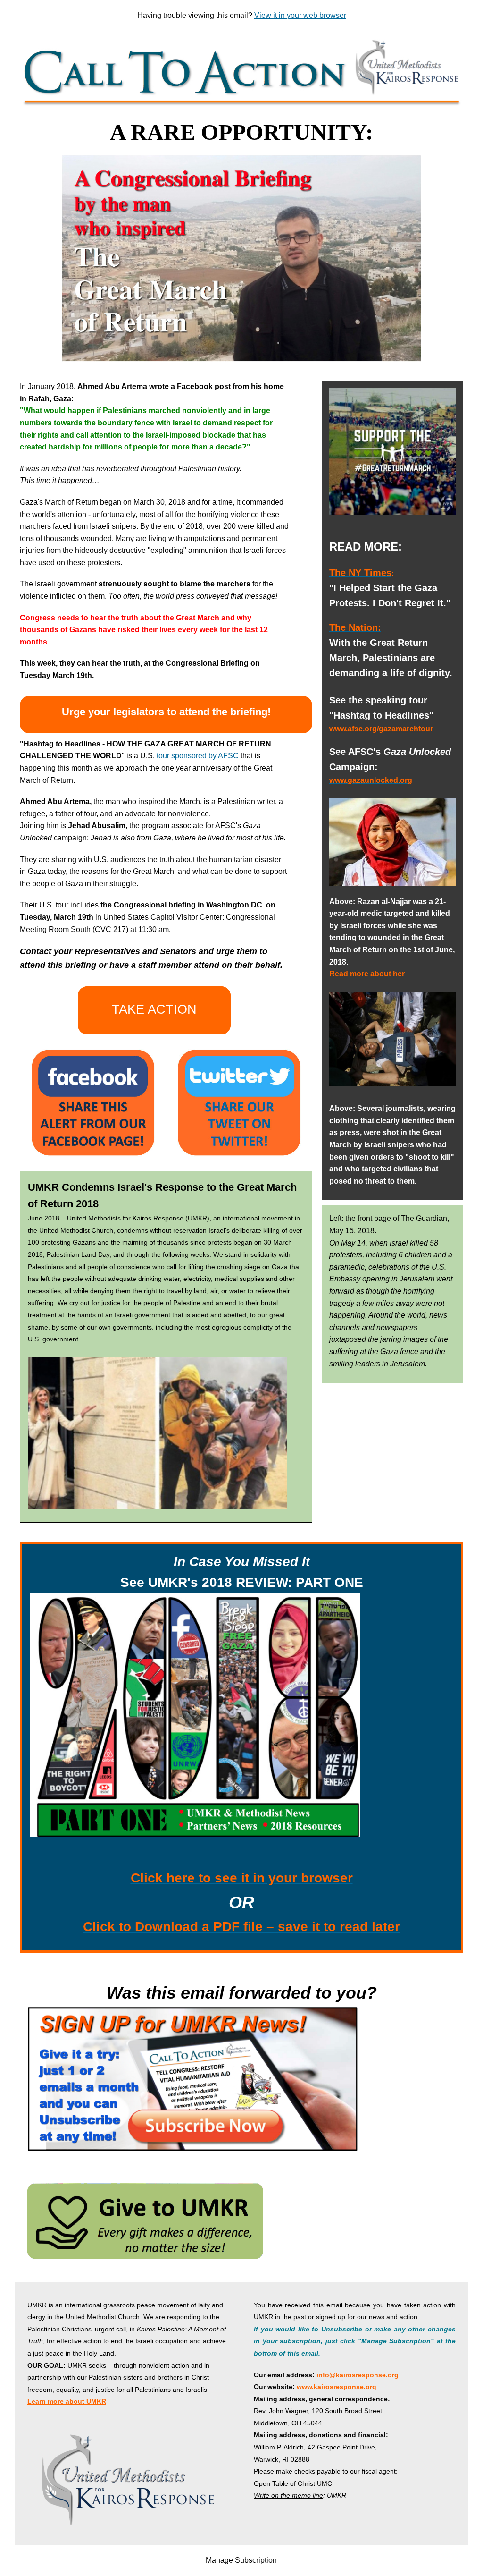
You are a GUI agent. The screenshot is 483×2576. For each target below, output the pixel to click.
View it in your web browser (300, 15)
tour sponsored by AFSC (198, 756)
